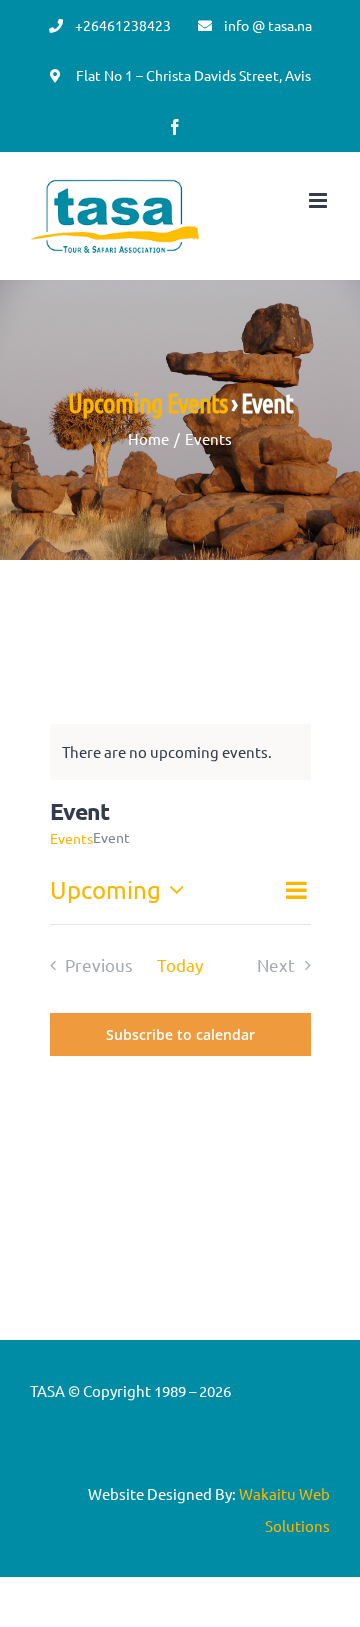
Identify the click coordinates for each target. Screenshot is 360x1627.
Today (180, 964)
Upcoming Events (147, 402)
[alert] (167, 752)
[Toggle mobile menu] (319, 200)
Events (71, 838)
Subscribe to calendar (180, 1034)
